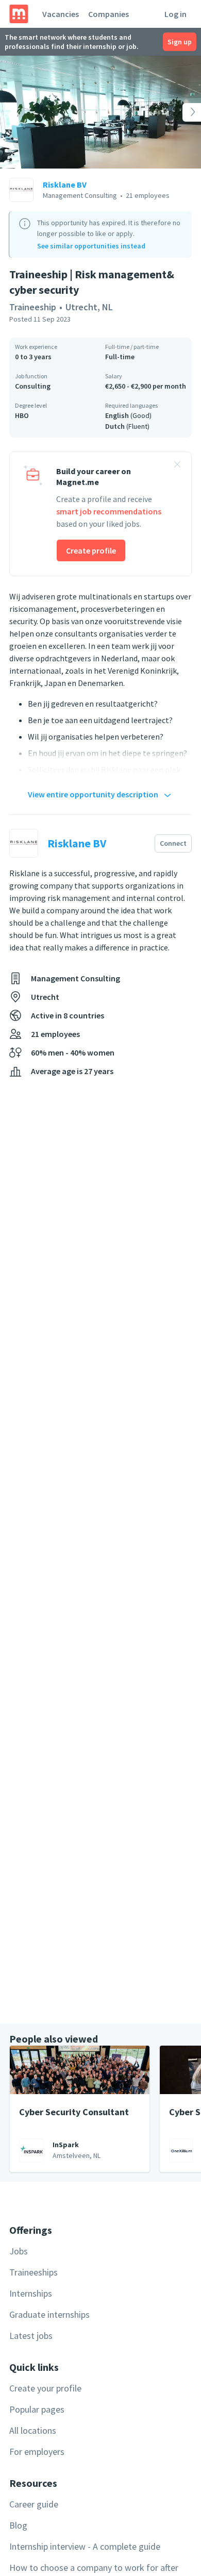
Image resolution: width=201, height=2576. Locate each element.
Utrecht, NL (89, 307)
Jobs (19, 2251)
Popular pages (37, 2409)
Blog (18, 2525)
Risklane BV (65, 185)
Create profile (91, 550)
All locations (33, 2430)
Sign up (180, 42)
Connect (173, 843)
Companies (108, 14)
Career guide (34, 2504)
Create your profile (45, 2388)
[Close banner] (177, 466)
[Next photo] (181, 112)
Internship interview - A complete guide (85, 2546)
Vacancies (61, 14)
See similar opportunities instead (91, 246)
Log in (175, 14)
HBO (22, 415)
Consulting (33, 386)
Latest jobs (31, 2336)
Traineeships (33, 2272)
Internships (31, 2293)
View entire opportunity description (93, 794)
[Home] (19, 14)
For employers (37, 2452)
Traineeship (33, 307)
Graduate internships (49, 2314)
